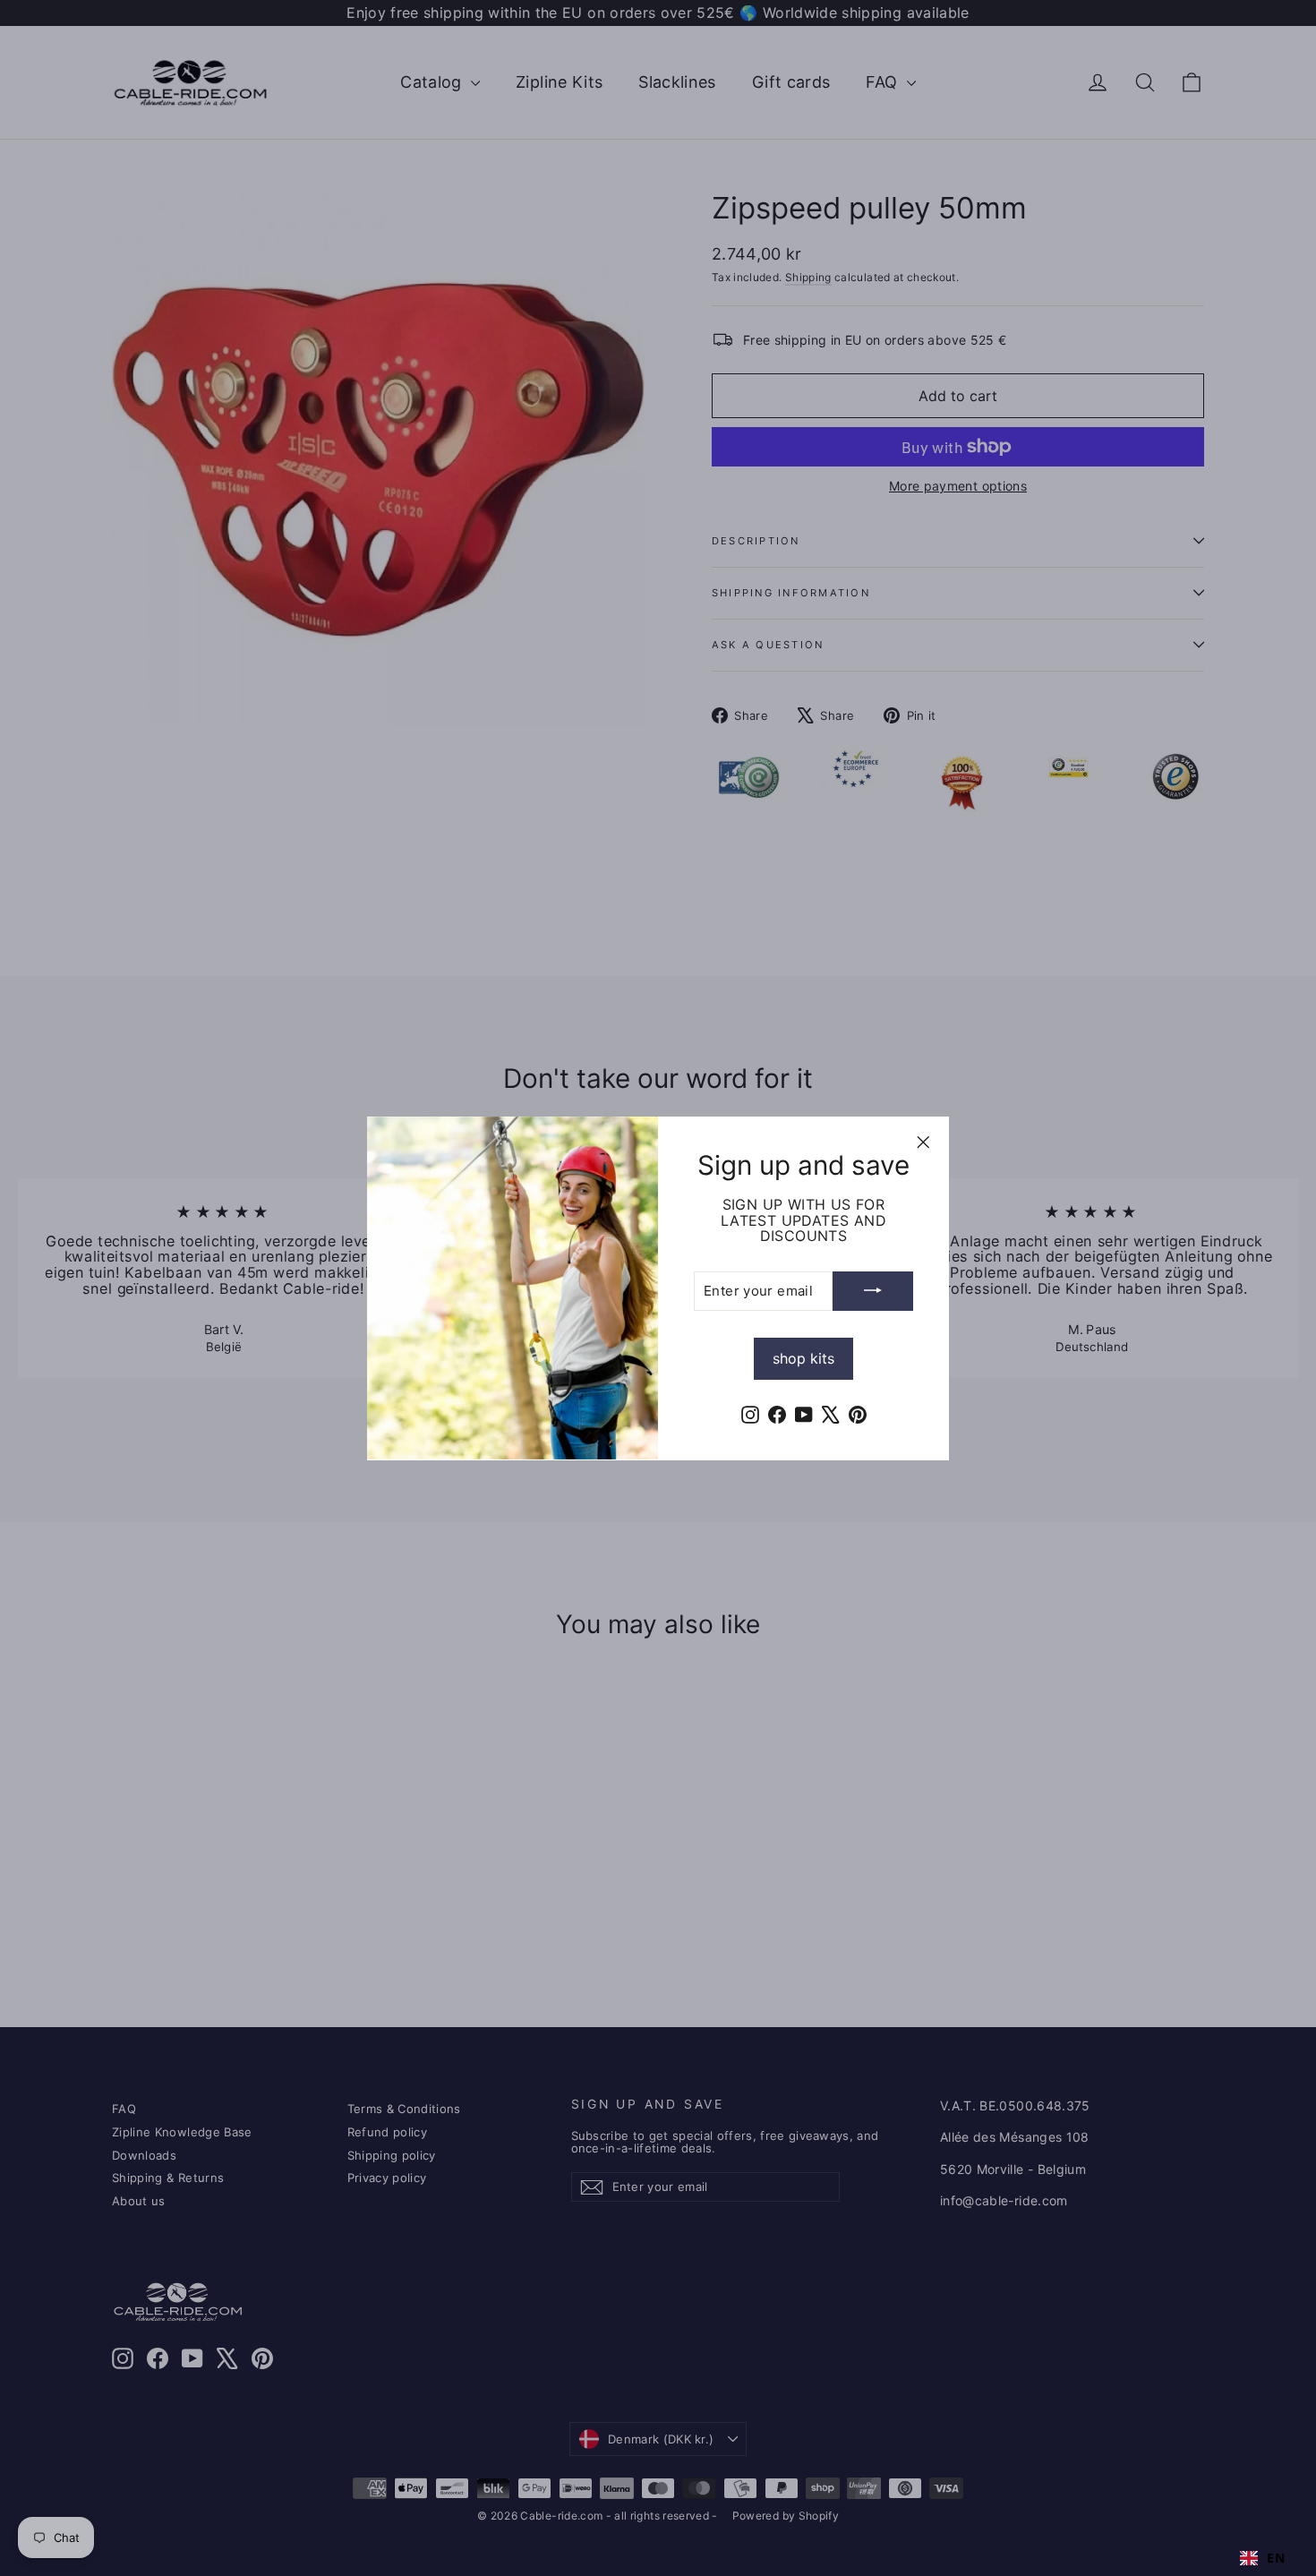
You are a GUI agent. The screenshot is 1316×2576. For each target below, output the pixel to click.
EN (1276, 2558)
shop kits (803, 1357)
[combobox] (1262, 2558)
